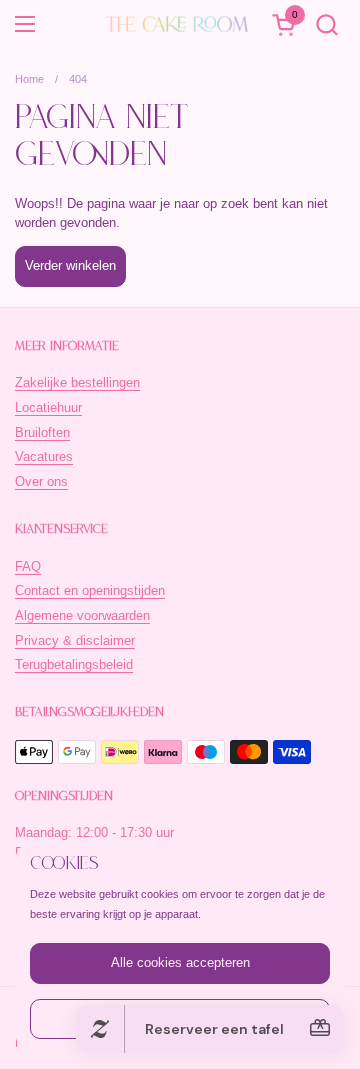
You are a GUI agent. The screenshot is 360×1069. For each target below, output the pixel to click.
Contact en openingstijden (90, 590)
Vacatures (44, 456)
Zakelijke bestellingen (77, 382)
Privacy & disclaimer (75, 640)
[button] (326, 24)
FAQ (28, 566)
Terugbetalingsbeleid (74, 664)
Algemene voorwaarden (82, 615)
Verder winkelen (70, 265)
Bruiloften (42, 432)
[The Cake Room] (177, 24)
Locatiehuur (48, 407)
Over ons (41, 481)
